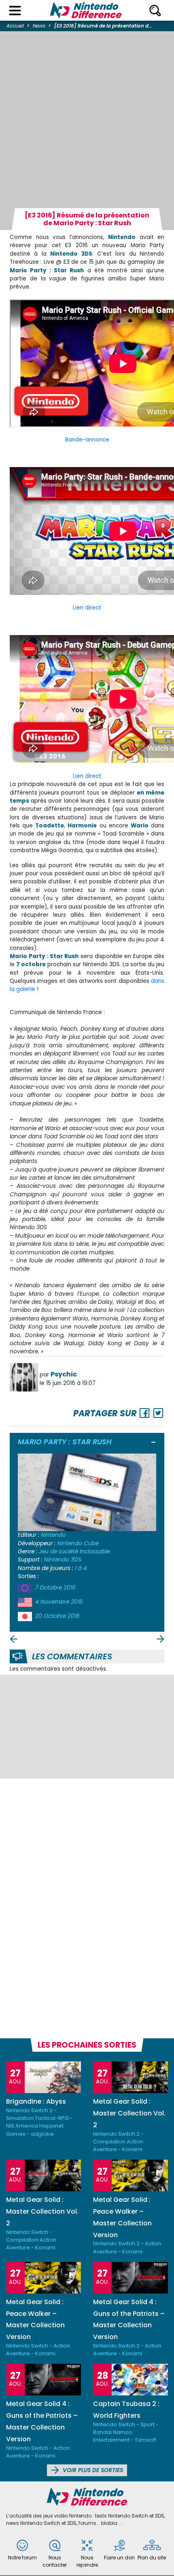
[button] (154, 1443)
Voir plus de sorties (92, 2470)
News (39, 26)
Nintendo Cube (78, 1543)
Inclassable (95, 1552)
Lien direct (87, 608)
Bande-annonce (87, 440)
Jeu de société (58, 1552)
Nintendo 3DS (63, 1560)
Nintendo (53, 1535)
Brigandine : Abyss (36, 2101)
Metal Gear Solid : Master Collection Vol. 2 (129, 2113)
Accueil (15, 26)
